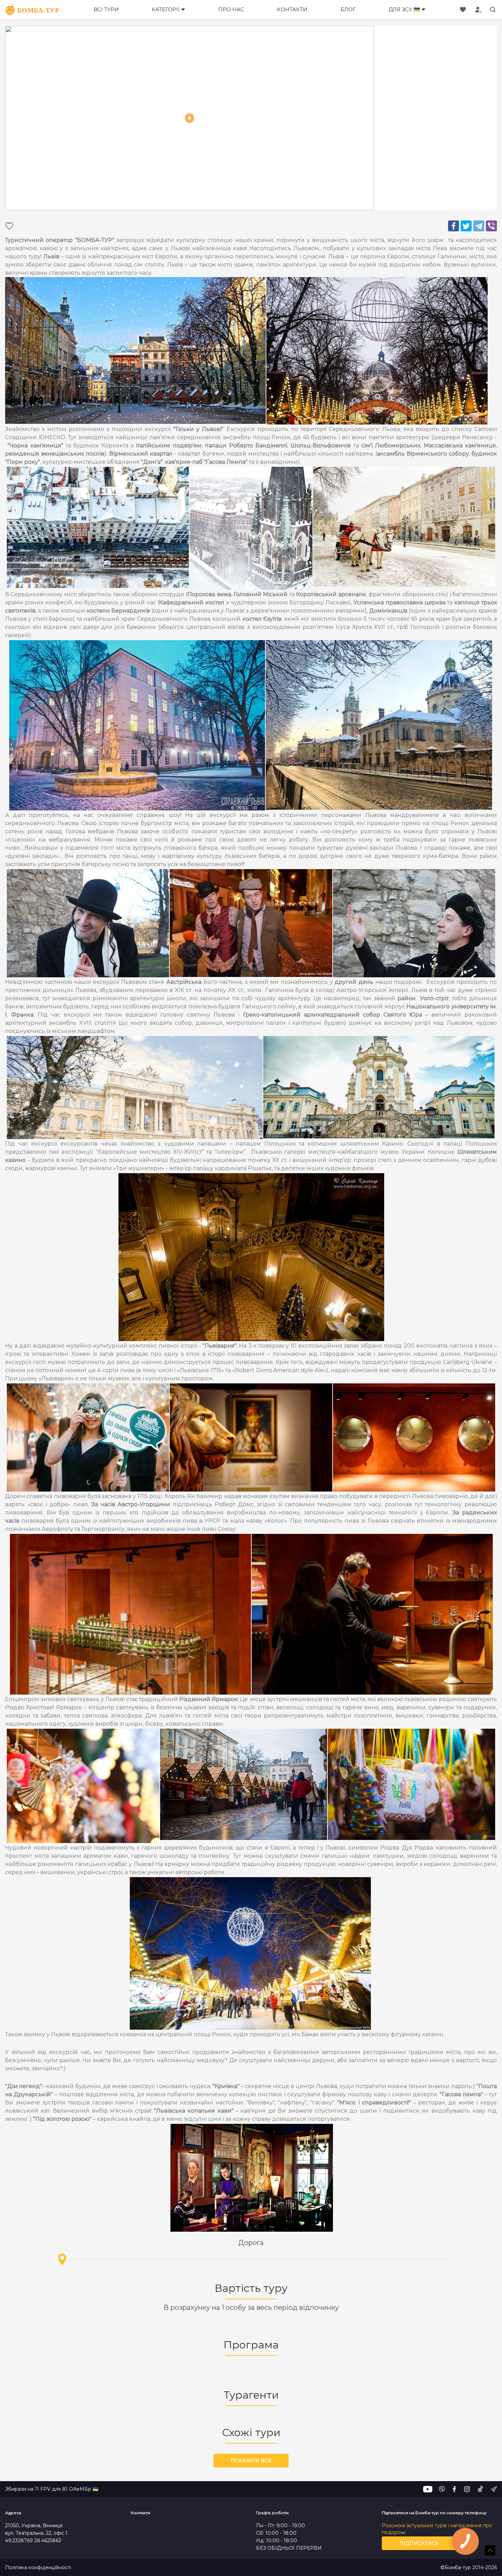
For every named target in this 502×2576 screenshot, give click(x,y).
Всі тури (106, 9)
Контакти (292, 9)
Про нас (231, 9)
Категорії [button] (166, 9)
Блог (348, 9)
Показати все (251, 2461)
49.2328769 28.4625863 (33, 2541)
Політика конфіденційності (38, 2568)
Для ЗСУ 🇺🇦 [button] (404, 9)
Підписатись (419, 2543)
